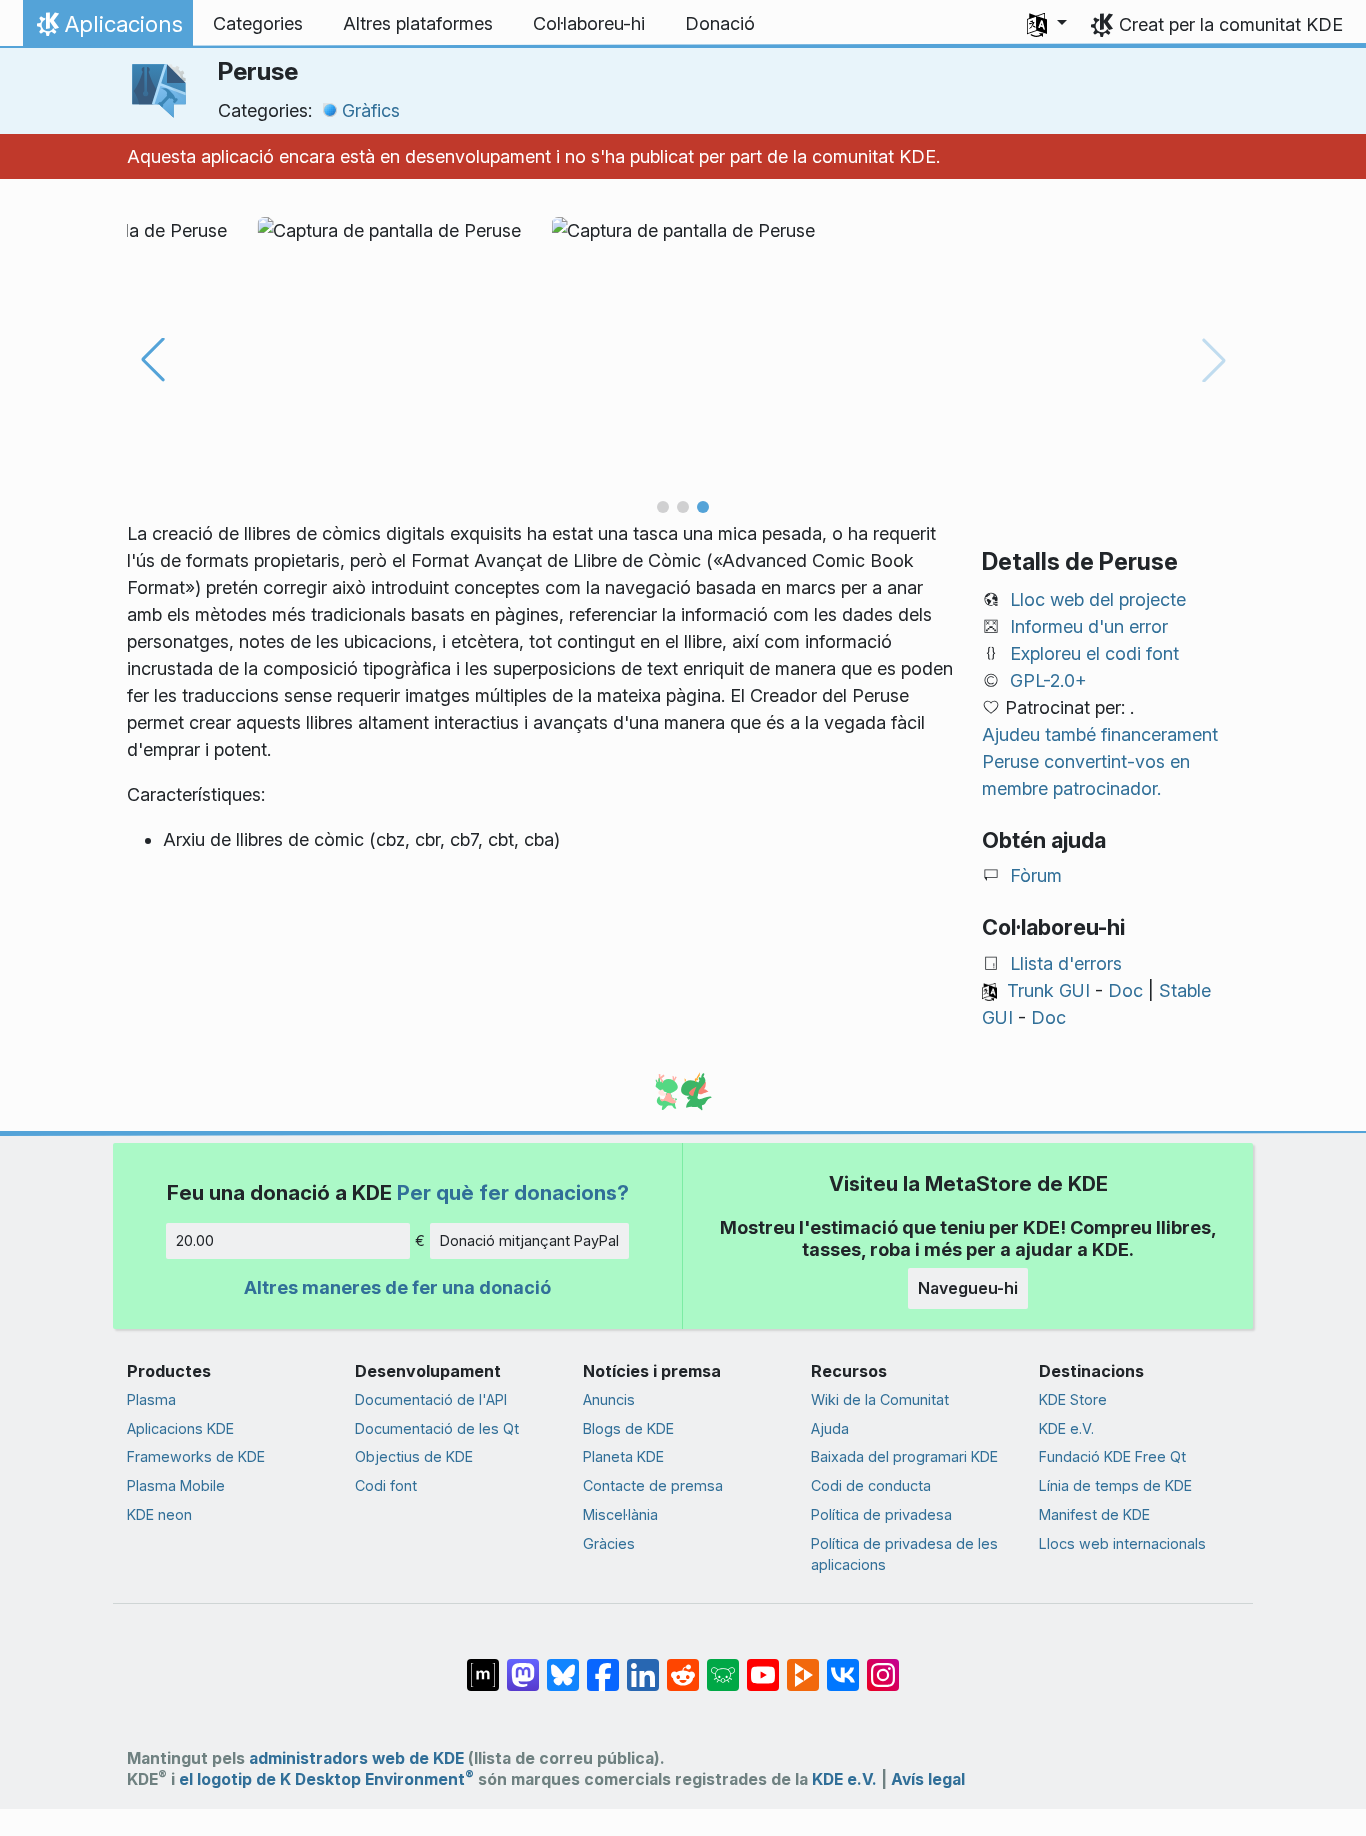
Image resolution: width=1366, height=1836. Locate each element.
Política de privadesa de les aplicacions (904, 1554)
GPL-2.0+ (1048, 680)
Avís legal (928, 1779)
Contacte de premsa (653, 1485)
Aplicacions (107, 29)
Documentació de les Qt (437, 1428)
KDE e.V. (1066, 1428)
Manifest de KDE (1094, 1514)
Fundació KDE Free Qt (1112, 1456)
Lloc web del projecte (1098, 599)
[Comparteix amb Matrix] (483, 1665)
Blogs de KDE (628, 1428)
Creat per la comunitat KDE (1231, 24)
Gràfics (371, 110)
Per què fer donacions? (513, 1192)
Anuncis (609, 1399)
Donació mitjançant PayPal (529, 1240)
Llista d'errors (1066, 963)
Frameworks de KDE (196, 1456)
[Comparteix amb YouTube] (763, 1665)
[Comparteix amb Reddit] (683, 1665)
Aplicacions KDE (180, 1428)
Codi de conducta (871, 1485)
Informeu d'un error (1089, 626)
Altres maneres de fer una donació (397, 1287)
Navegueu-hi (968, 1288)
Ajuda (830, 1428)
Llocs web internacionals (1122, 1543)
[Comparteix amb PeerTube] (803, 1665)
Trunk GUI (1048, 990)
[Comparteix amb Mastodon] (523, 1665)
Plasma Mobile (176, 1485)
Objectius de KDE (414, 1456)
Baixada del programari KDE (904, 1456)
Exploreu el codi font (1094, 653)
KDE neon (159, 1514)
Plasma (151, 1399)
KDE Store (1073, 1399)
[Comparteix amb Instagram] (883, 1665)
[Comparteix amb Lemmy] (723, 1665)
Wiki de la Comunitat (880, 1399)
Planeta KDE (623, 1456)
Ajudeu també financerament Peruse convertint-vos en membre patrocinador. (1100, 761)
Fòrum (1036, 875)
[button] (1047, 24)
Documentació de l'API (431, 1399)
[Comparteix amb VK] (843, 1665)
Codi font (386, 1485)
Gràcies (609, 1543)
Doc (1125, 990)
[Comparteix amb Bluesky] (563, 1665)
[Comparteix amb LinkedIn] (643, 1665)
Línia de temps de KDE (1115, 1485)
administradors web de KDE (356, 1758)
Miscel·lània (620, 1514)
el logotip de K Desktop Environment (326, 1779)
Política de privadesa (881, 1514)
